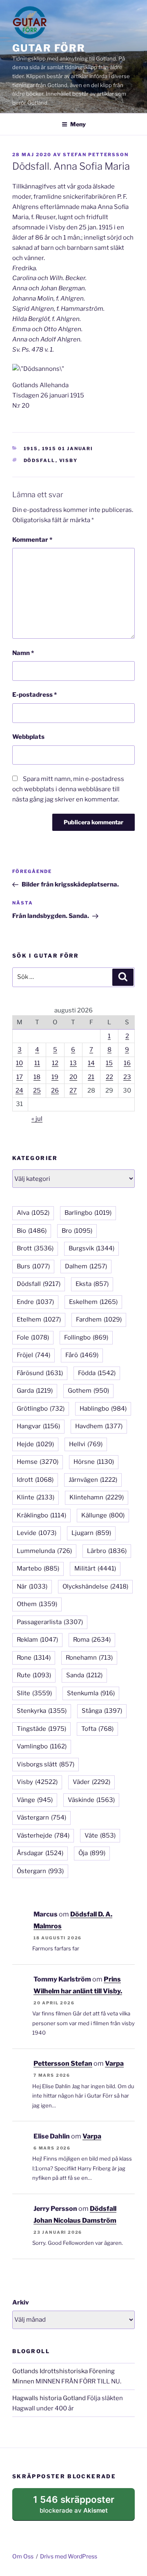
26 (55, 1091)
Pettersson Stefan (63, 2063)
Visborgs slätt (46, 1764)
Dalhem (86, 1266)
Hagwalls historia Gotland (49, 2398)
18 (37, 1077)
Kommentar (32, 540)
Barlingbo (88, 1213)
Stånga (102, 1711)
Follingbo (86, 1337)
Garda (35, 1391)
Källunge (103, 1515)
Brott (35, 1248)
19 (55, 1077)
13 (73, 1063)
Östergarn (40, 1871)
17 (20, 1077)
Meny (78, 124)
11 (37, 1063)
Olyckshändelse (95, 1586)
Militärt (95, 1568)
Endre (35, 1302)
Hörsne (94, 1462)
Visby (69, 460)
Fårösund (40, 1373)
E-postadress (35, 695)
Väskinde (91, 1800)
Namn (23, 653)
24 (19, 1091)
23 (127, 1077)
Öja (92, 1853)
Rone (34, 1658)
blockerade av (82, 2507)
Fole (33, 1337)
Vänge (35, 1800)
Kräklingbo (41, 1515)
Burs (33, 1266)
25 (37, 1091)
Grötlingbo (41, 1409)
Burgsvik (91, 1248)
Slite (34, 1693)
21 (91, 1077)
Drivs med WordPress (69, 2556)
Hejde (35, 1444)
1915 (31, 449)
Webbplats (28, 737)
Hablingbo (103, 1409)
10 (19, 1063)
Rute (34, 1675)
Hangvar (38, 1426)
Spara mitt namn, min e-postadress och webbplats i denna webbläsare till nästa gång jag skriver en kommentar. (68, 789)
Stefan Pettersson (96, 155)
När (32, 1586)
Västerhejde (43, 1836)
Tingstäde (41, 1729)
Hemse (38, 1462)
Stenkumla (91, 1693)
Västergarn (41, 1818)
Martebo (38, 1568)
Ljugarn (91, 1533)
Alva (33, 1213)
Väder (91, 1782)
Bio (32, 1231)
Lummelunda (44, 1551)
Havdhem (99, 1426)
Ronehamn (89, 1658)
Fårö (82, 1355)
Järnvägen (93, 1480)
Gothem (88, 1391)
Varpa (114, 2063)
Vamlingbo (42, 1746)
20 (73, 1077)
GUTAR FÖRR (49, 48)
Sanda (84, 1675)
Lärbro (107, 1551)
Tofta (97, 1729)
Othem (37, 1604)
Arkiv (21, 2302)
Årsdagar (40, 1853)
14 (91, 1063)
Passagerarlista (50, 1622)
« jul (37, 1119)
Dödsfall (40, 460)
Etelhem (39, 1319)
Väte (100, 1836)
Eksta (92, 1284)
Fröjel (33, 1355)
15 (109, 1063)
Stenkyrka (42, 1711)
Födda (97, 1373)
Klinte (36, 1497)
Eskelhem (93, 1302)
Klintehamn (97, 1497)
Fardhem (99, 1319)
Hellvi (86, 1444)
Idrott (35, 1480)
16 (127, 1063)
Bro (77, 1231)
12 (55, 1063)
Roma (92, 1640)
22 (109, 1077)
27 (73, 1091)
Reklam (37, 1640)
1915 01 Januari (68, 449)
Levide (37, 1533)
